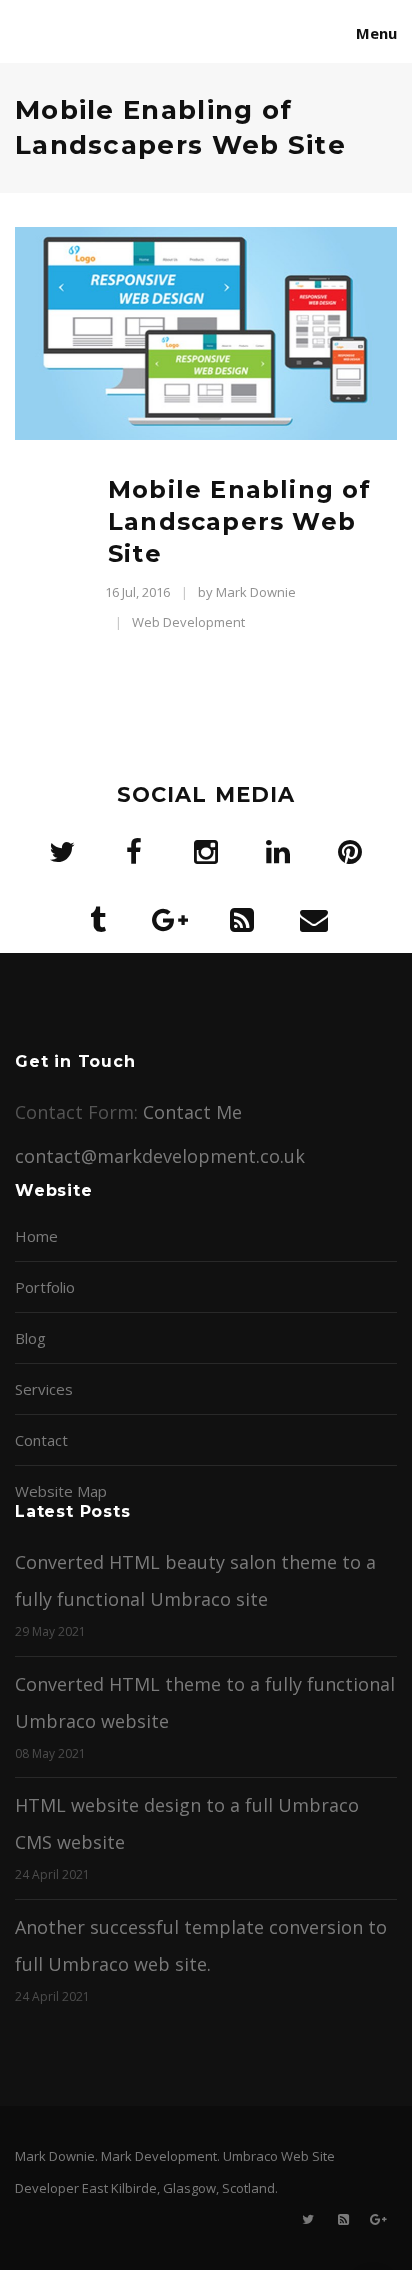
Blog (30, 1338)
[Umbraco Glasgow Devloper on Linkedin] (278, 851)
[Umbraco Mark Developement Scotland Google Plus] (170, 919)
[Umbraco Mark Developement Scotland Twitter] (62, 851)
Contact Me (192, 1112)
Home (36, 1236)
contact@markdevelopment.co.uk (160, 1156)
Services (44, 1389)
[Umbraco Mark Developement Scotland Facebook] (134, 851)
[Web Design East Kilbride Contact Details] (314, 919)
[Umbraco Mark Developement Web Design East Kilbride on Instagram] (206, 851)
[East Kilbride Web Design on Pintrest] (350, 851)
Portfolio (45, 1287)
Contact (41, 1440)
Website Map (61, 1491)
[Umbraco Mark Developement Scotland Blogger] (242, 919)
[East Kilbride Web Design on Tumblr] (98, 919)
